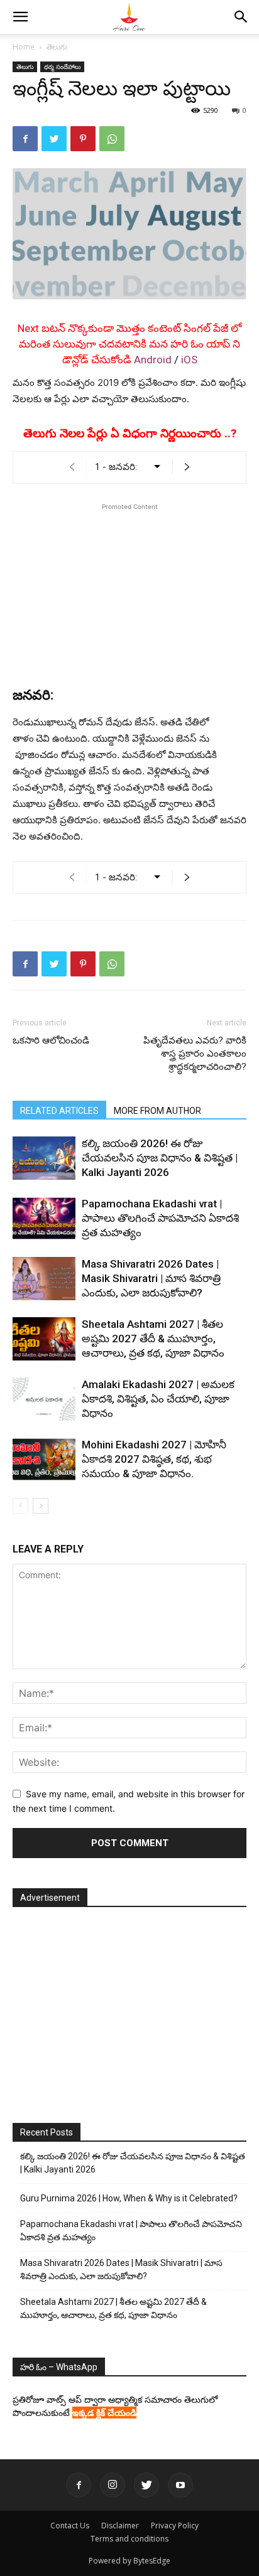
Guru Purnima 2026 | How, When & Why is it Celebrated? (129, 2198)
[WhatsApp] (112, 139)
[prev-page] (20, 1506)
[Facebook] (25, 139)
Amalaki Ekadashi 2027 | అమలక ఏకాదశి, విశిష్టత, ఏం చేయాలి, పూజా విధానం (158, 1399)
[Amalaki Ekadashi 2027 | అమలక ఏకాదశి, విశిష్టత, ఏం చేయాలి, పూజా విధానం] (44, 1399)
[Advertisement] (129, 592)
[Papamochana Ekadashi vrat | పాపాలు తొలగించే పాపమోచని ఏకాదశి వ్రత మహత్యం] (44, 1218)
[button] (20, 17)
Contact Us (70, 2525)
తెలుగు (57, 47)
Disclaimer (120, 2525)
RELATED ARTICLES (59, 1111)
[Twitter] (54, 139)
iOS (189, 360)
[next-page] (41, 1506)
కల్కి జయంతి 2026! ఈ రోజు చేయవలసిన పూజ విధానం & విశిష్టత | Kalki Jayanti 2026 (160, 1158)
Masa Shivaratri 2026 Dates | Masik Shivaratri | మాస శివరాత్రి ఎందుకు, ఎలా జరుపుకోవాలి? (151, 1278)
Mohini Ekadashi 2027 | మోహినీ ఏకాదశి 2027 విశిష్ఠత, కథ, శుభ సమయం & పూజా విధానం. (154, 1459)
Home (24, 47)
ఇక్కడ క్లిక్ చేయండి (104, 2413)
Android (153, 360)
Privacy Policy (175, 2525)
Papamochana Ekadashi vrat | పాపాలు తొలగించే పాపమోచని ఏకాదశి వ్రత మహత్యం (160, 1218)
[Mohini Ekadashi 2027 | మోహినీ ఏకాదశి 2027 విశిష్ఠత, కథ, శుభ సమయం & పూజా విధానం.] (44, 1459)
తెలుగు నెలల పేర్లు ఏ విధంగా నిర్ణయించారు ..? (130, 433)
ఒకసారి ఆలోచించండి (51, 1040)
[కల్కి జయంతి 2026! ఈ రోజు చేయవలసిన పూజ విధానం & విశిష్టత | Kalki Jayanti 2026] (44, 1158)
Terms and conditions (129, 2539)
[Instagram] (113, 2485)
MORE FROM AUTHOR (157, 1111)
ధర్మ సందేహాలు (62, 67)
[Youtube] (180, 2485)
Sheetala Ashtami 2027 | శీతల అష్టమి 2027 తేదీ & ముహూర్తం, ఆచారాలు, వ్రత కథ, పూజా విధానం (153, 1339)
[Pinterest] (83, 139)
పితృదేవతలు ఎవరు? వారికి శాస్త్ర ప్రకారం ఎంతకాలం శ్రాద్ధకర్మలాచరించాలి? (195, 1054)
